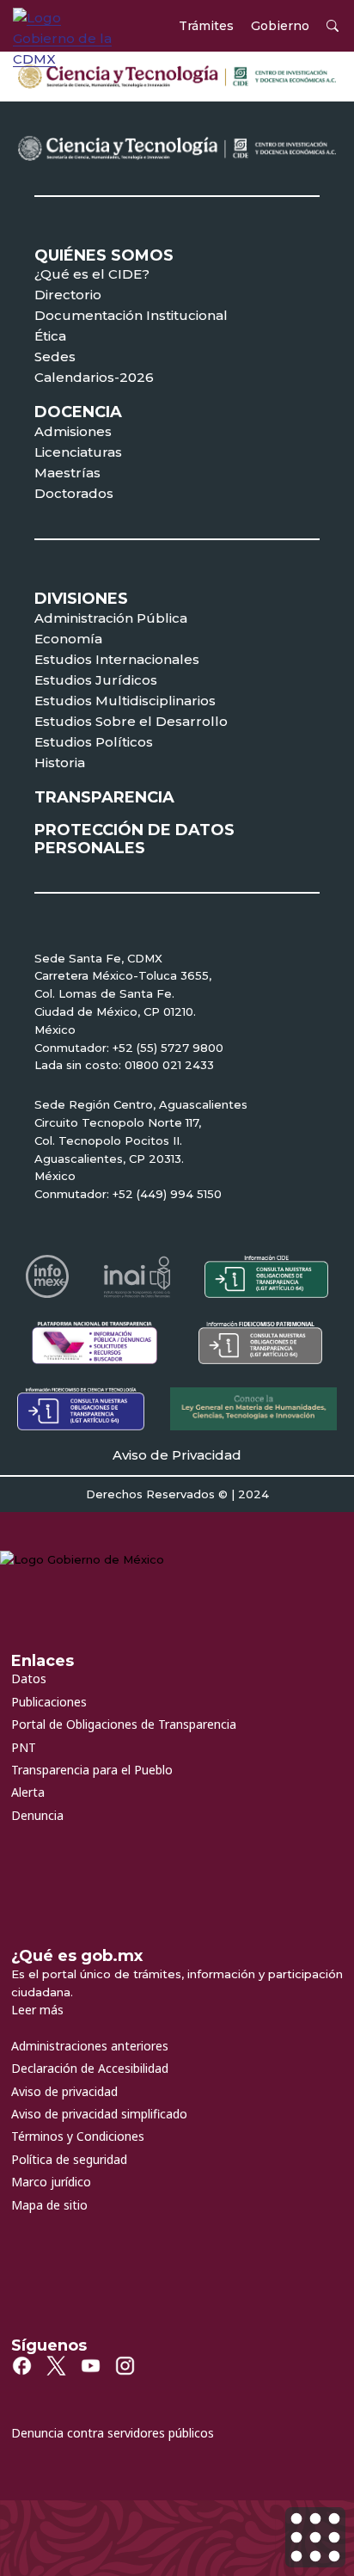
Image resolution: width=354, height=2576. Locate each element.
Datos (29, 1678)
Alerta (28, 1792)
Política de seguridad (69, 2159)
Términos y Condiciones (78, 2136)
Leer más (37, 2010)
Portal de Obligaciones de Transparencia (124, 1724)
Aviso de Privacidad (177, 1455)
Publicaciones (49, 1702)
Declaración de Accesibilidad (90, 2068)
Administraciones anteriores (90, 2046)
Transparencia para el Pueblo (92, 1770)
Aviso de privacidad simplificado (99, 2114)
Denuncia (37, 1815)
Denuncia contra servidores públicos (113, 2433)
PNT (24, 1747)
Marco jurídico (51, 2182)
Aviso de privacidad (64, 2091)
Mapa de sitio (49, 2205)
